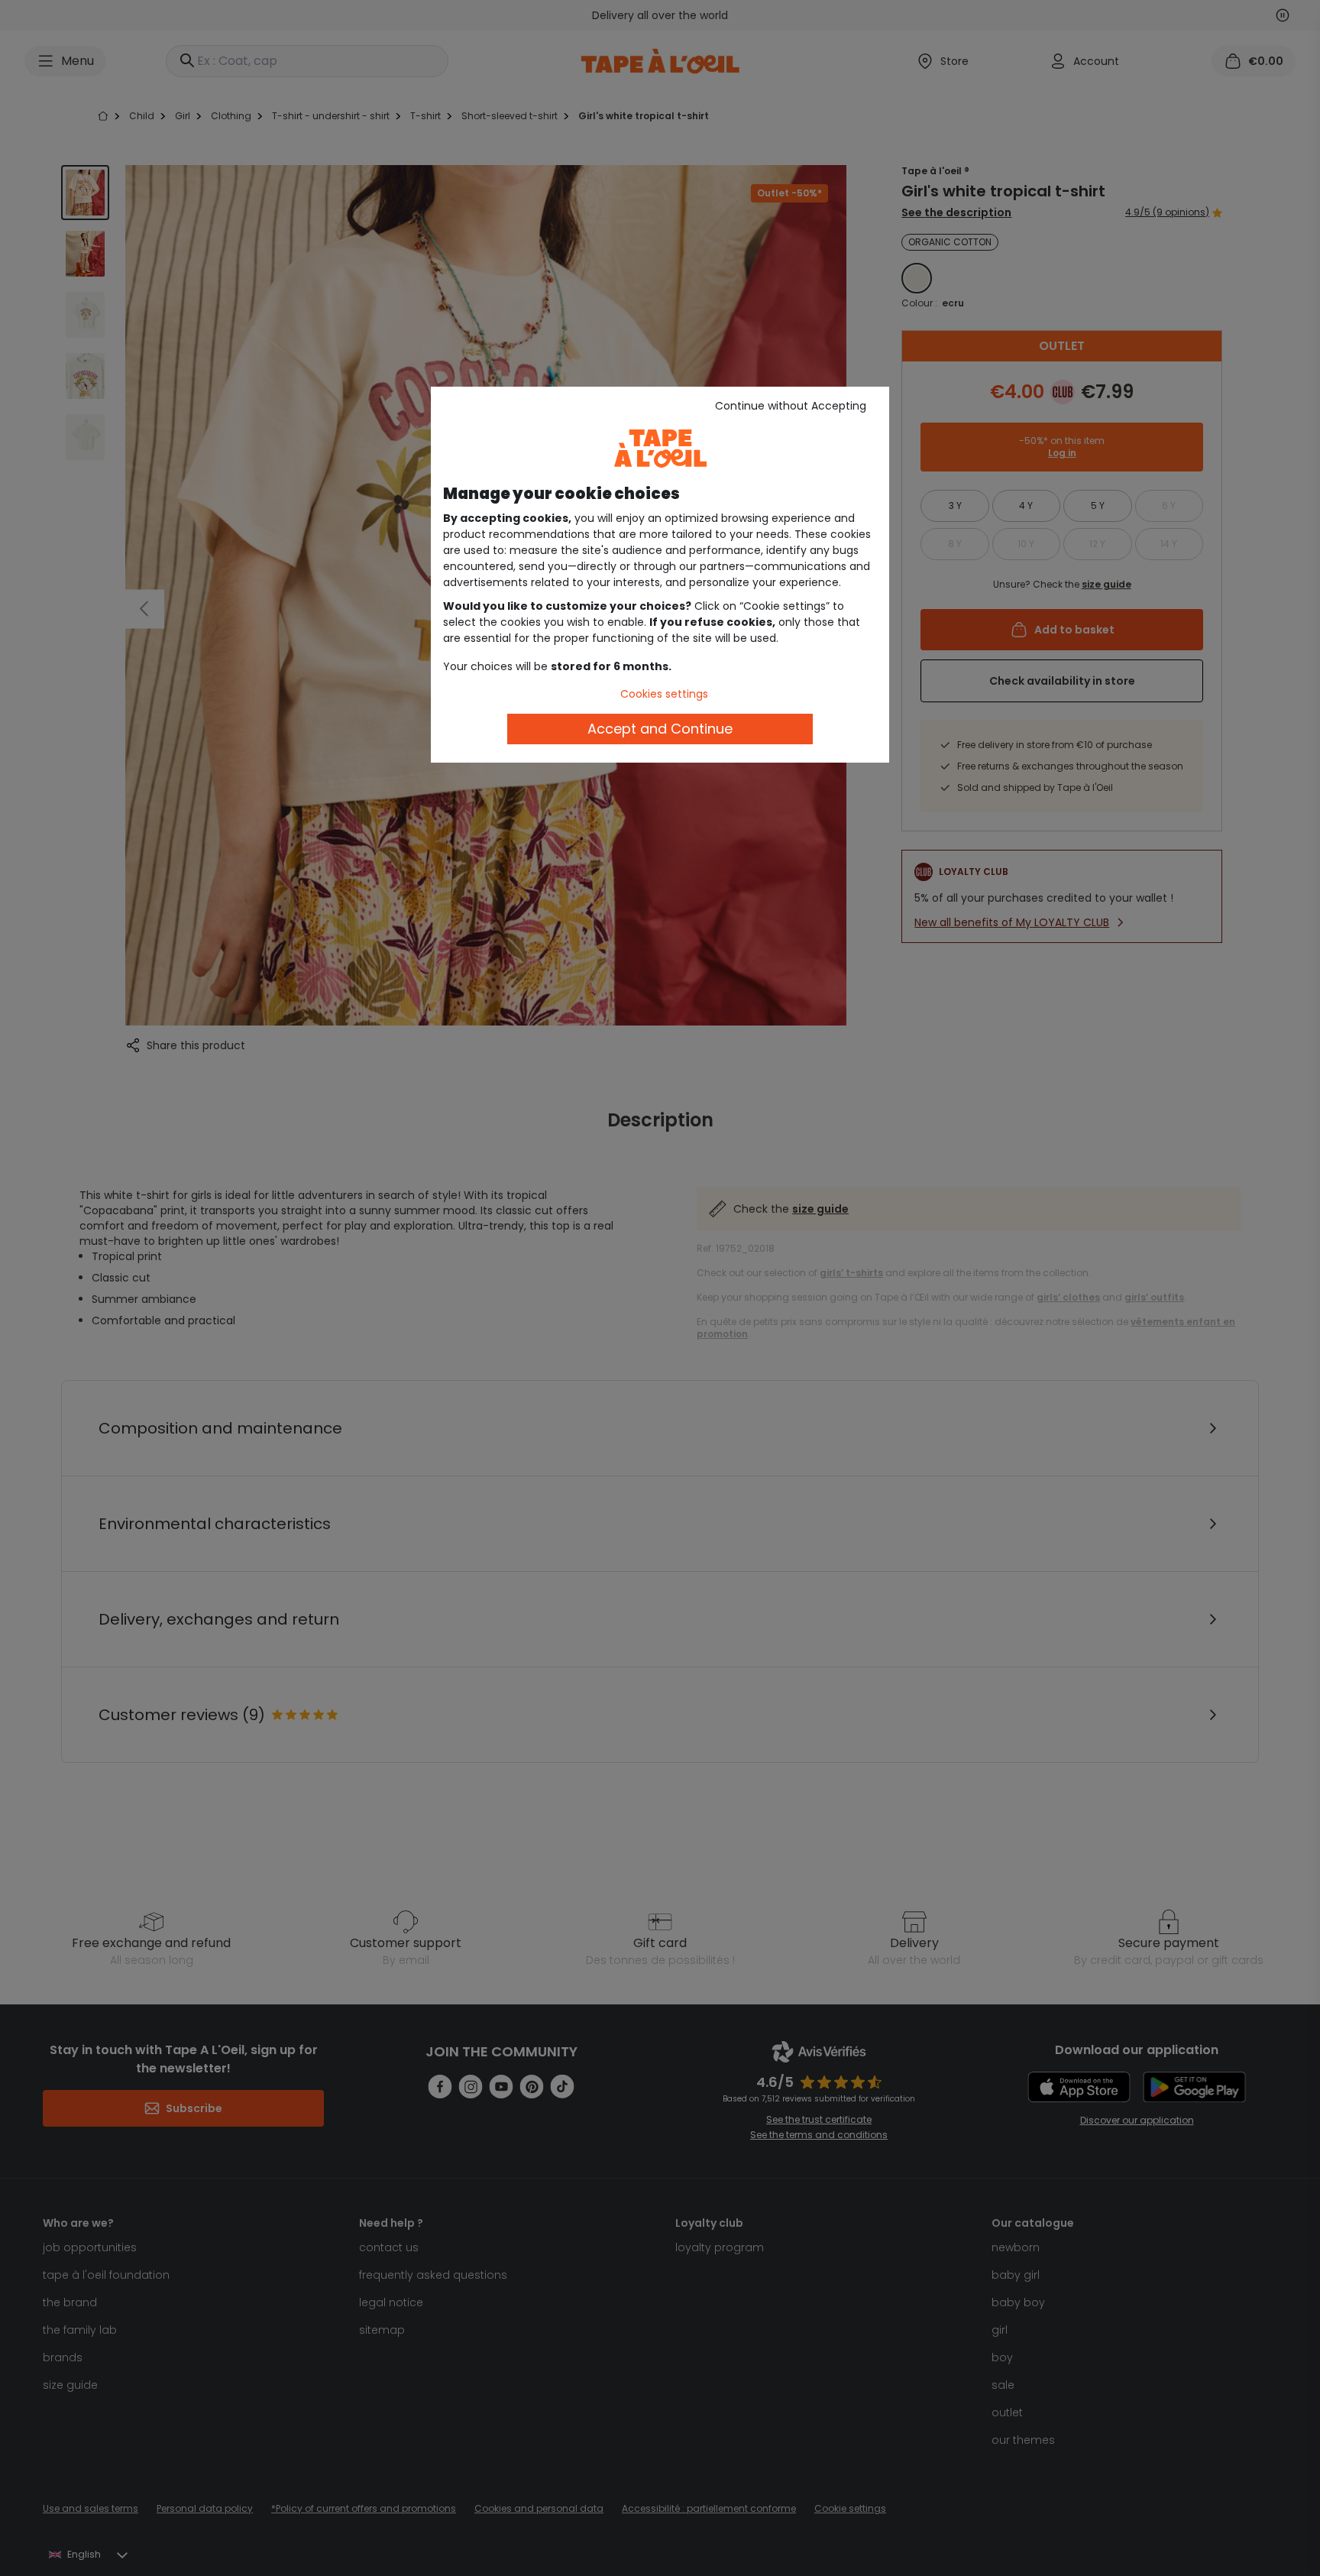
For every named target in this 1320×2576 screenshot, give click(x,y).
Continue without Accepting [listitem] (791, 406)
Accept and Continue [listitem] (660, 729)
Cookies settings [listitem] (664, 694)
